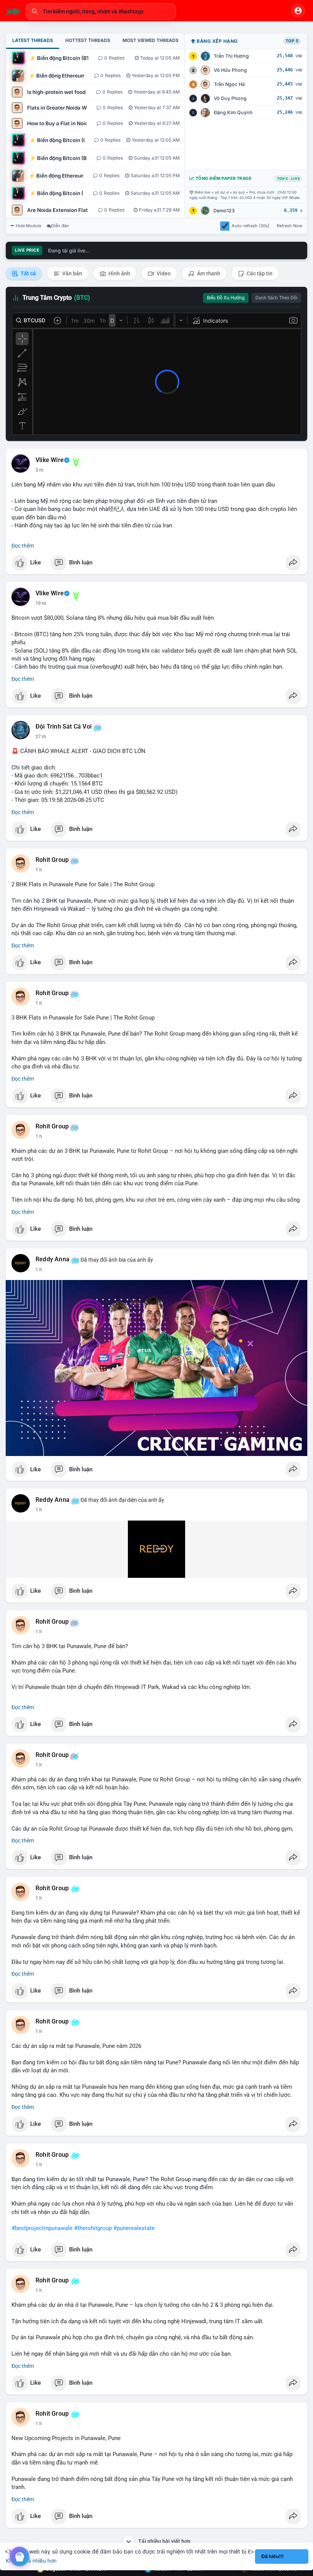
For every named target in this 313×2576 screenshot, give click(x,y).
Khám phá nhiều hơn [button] (31, 2561)
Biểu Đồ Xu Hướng (226, 298)
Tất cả (28, 273)
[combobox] (101, 11)
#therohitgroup (93, 2228)
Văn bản (72, 273)
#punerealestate (134, 2228)
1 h (39, 870)
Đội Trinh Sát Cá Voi (64, 727)
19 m (41, 603)
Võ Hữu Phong (230, 70)
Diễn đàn (60, 226)
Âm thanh (208, 273)
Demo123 (224, 211)
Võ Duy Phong (230, 98)
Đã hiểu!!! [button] (273, 2556)
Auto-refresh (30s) (251, 226)
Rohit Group (52, 860)
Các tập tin (259, 273)
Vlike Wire (50, 460)
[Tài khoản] (298, 11)
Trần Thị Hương (231, 56)
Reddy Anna (52, 1259)
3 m (40, 470)
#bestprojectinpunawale (42, 2228)
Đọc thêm (23, 546)
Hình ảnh (119, 273)
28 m (41, 737)
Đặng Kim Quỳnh (233, 112)
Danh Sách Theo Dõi (276, 298)
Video (163, 273)
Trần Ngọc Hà (229, 84)
